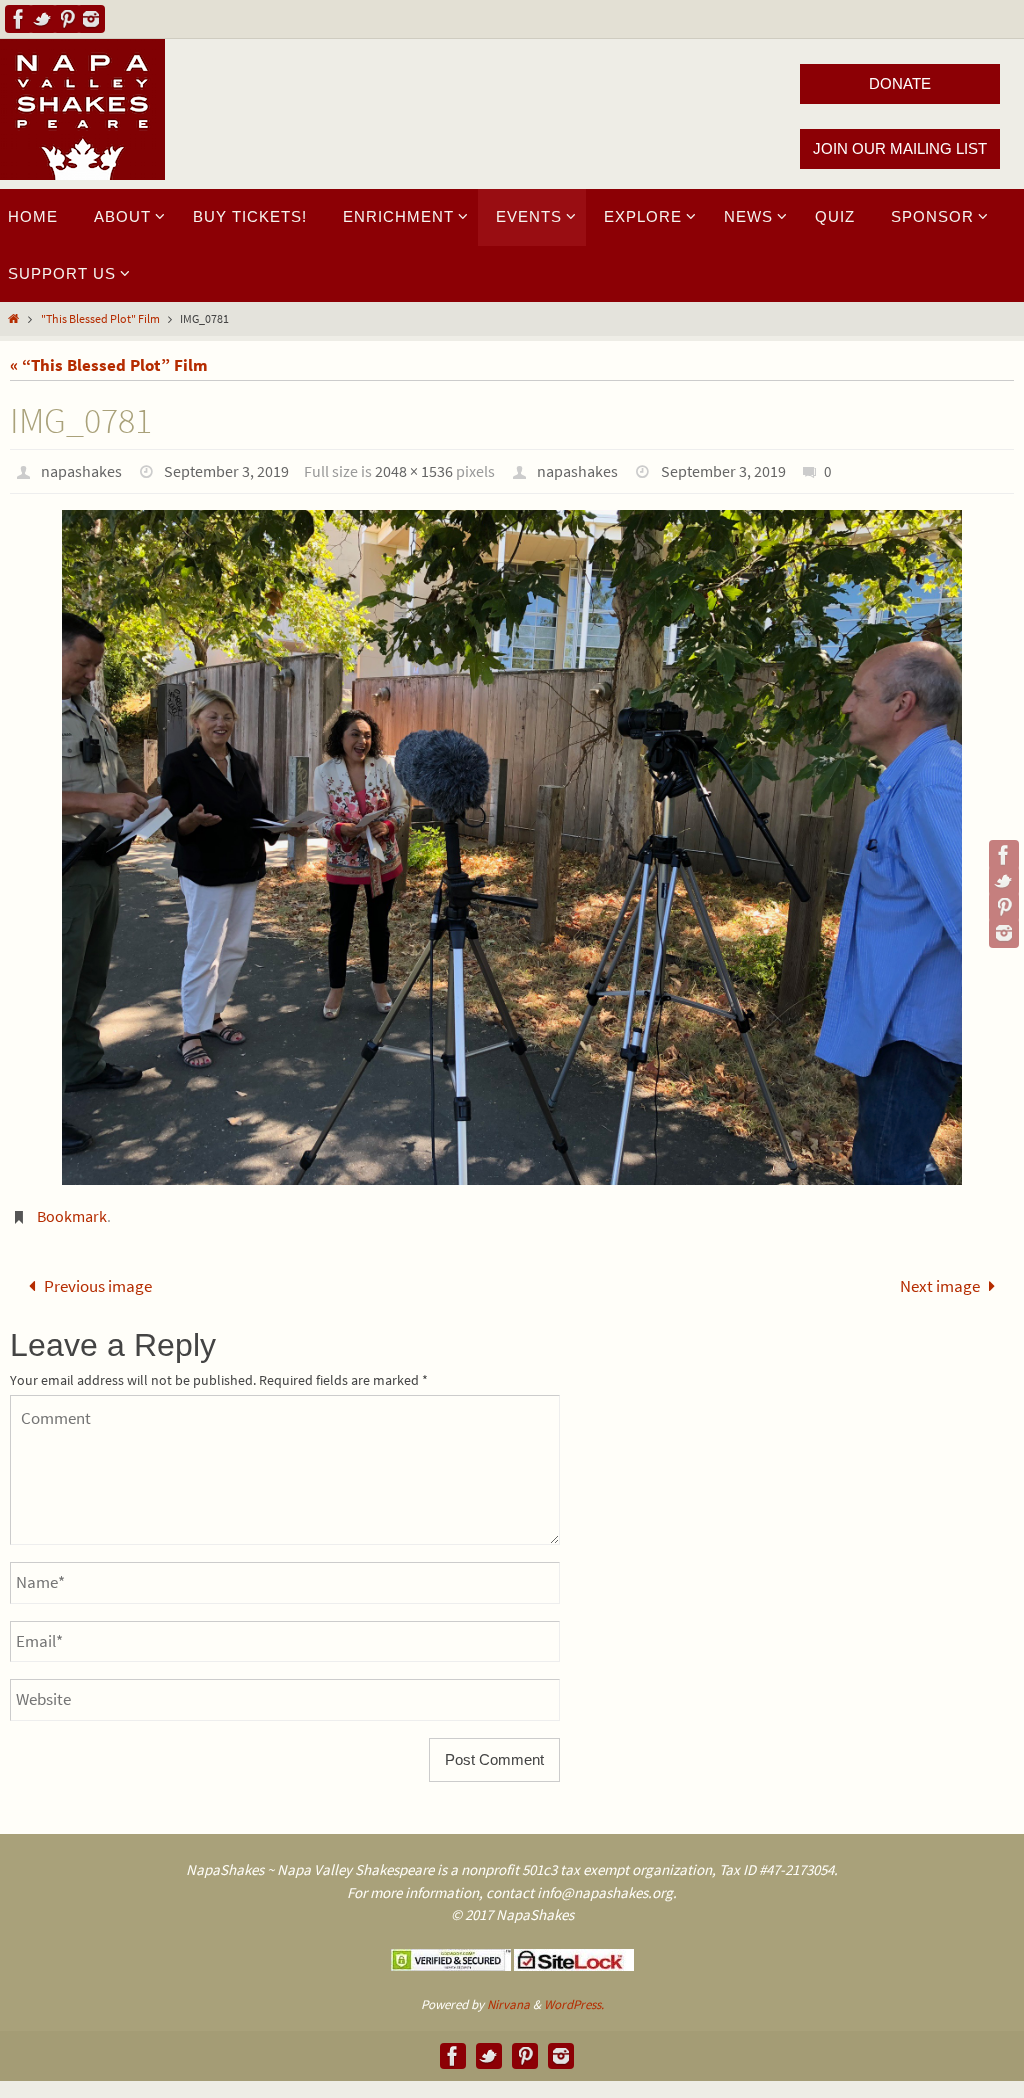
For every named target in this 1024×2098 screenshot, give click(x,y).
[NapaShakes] (19, 19)
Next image (940, 1283)
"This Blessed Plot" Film (100, 318)
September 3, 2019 (226, 471)
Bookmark (72, 1216)
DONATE (900, 83)
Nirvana (508, 1998)
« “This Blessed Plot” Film (109, 365)
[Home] (13, 318)
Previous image (98, 1283)
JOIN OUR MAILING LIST (900, 148)
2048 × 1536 (414, 471)
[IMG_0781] (512, 847)
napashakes (81, 471)
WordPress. (574, 1998)
